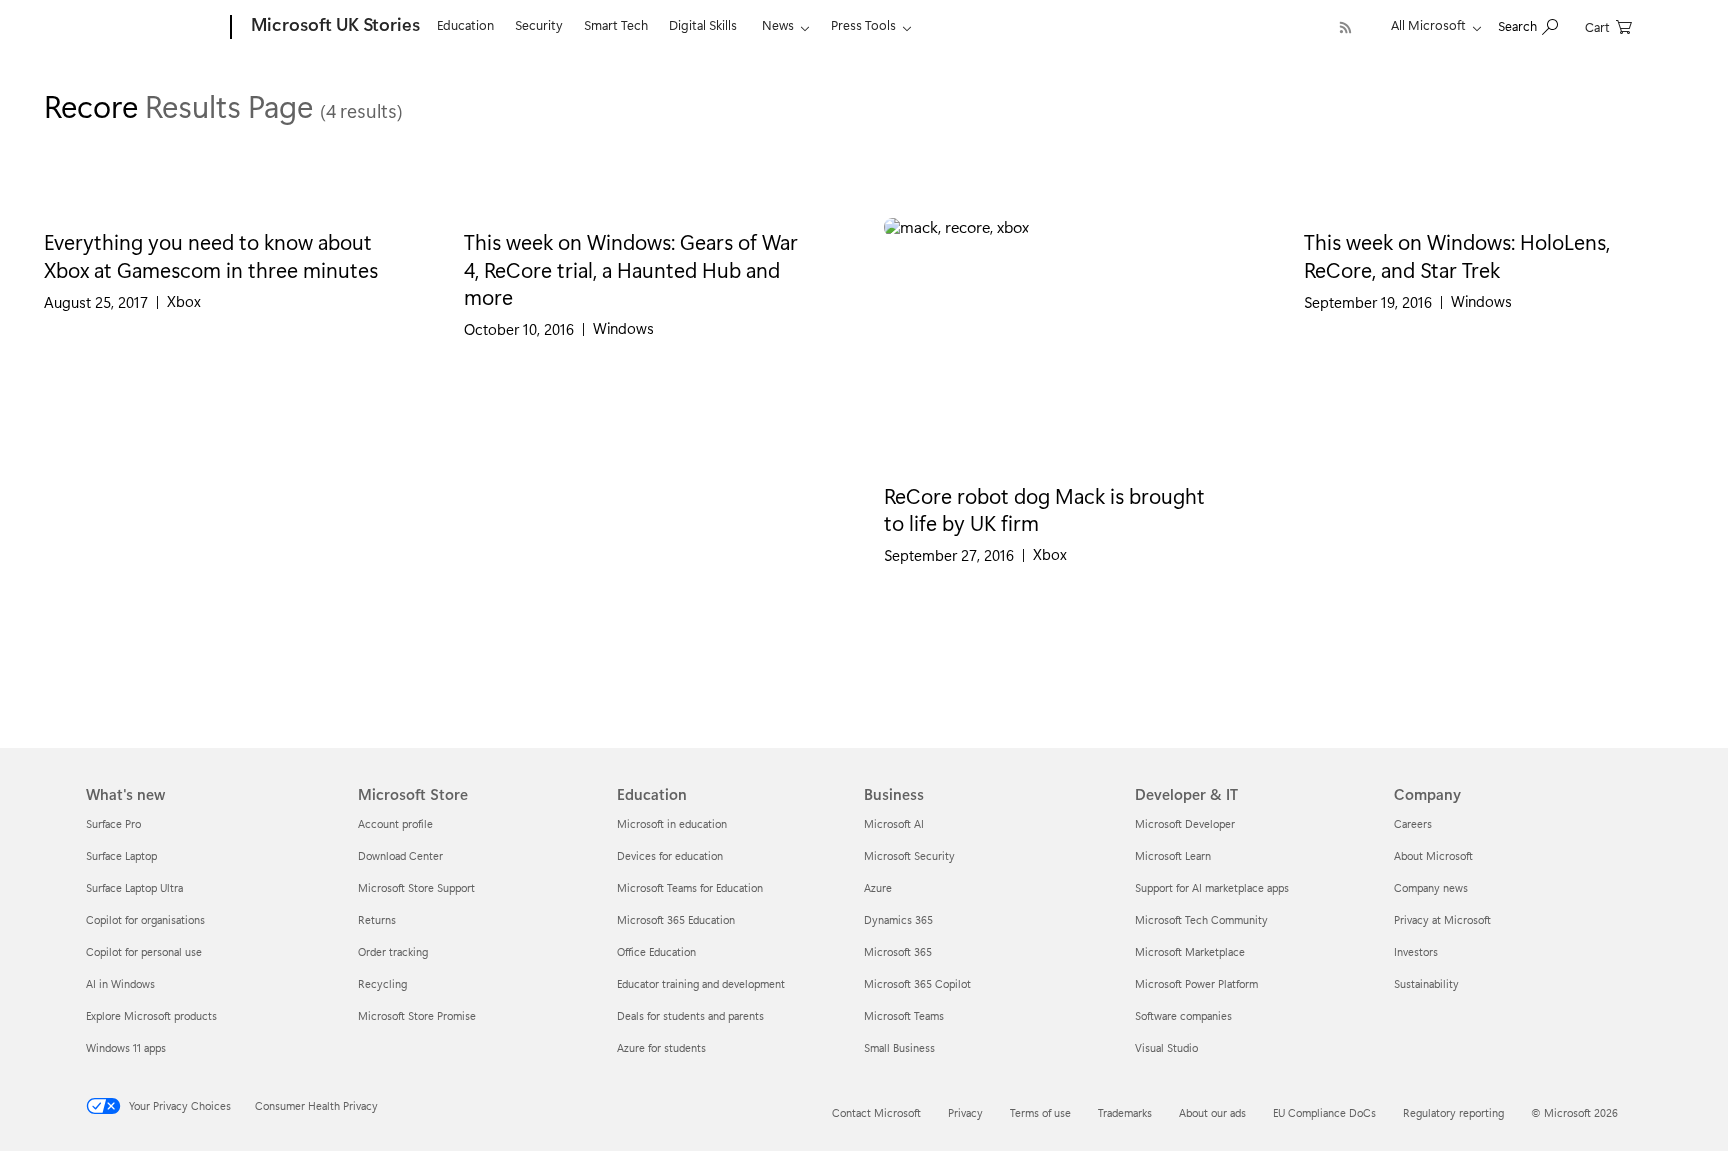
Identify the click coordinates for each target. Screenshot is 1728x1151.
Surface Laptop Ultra (134, 887)
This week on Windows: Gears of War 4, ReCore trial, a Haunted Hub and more (631, 268)
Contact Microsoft (876, 1112)
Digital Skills (703, 24)
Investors (1416, 951)
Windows (623, 328)
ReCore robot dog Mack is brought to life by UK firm (1044, 508)
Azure (878, 887)
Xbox (184, 301)
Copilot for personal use (144, 951)
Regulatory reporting (1453, 1112)
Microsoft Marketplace (1190, 951)
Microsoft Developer (1185, 823)
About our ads (1212, 1112)
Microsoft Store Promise (417, 1015)
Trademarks (1125, 1112)
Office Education (656, 951)
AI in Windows (120, 983)
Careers (1413, 823)
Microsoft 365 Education (676, 919)
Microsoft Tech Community (1201, 919)
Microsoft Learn (1173, 855)
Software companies (1183, 1015)
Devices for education (670, 855)
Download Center (400, 855)
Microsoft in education (672, 823)
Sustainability (1426, 983)
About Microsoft (1433, 855)
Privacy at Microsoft (1442, 919)
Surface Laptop (121, 855)
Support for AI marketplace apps (1212, 887)
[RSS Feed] (1345, 27)
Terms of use (1040, 1112)
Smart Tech (616, 24)
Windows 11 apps (126, 1047)
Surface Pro (113, 823)
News (778, 24)
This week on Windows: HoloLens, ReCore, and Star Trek (1457, 254)
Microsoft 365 (898, 951)
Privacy (965, 1112)
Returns (377, 919)
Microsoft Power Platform (1196, 983)
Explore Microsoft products (151, 1015)
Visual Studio (1166, 1047)
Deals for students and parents (690, 1015)
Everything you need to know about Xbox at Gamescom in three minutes (211, 254)
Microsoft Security (909, 855)
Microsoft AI (894, 823)
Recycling (382, 983)
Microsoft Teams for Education (690, 887)
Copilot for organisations (145, 919)
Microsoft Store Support (416, 887)
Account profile (395, 823)
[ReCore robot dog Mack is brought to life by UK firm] (1074, 344)
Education (465, 24)
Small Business (899, 1047)
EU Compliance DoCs (1324, 1112)
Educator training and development (701, 983)
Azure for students (661, 1047)
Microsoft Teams (904, 1015)
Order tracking (393, 951)
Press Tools (863, 24)
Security (539, 24)
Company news (1431, 887)
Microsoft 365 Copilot (917, 983)
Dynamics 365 (898, 919)
